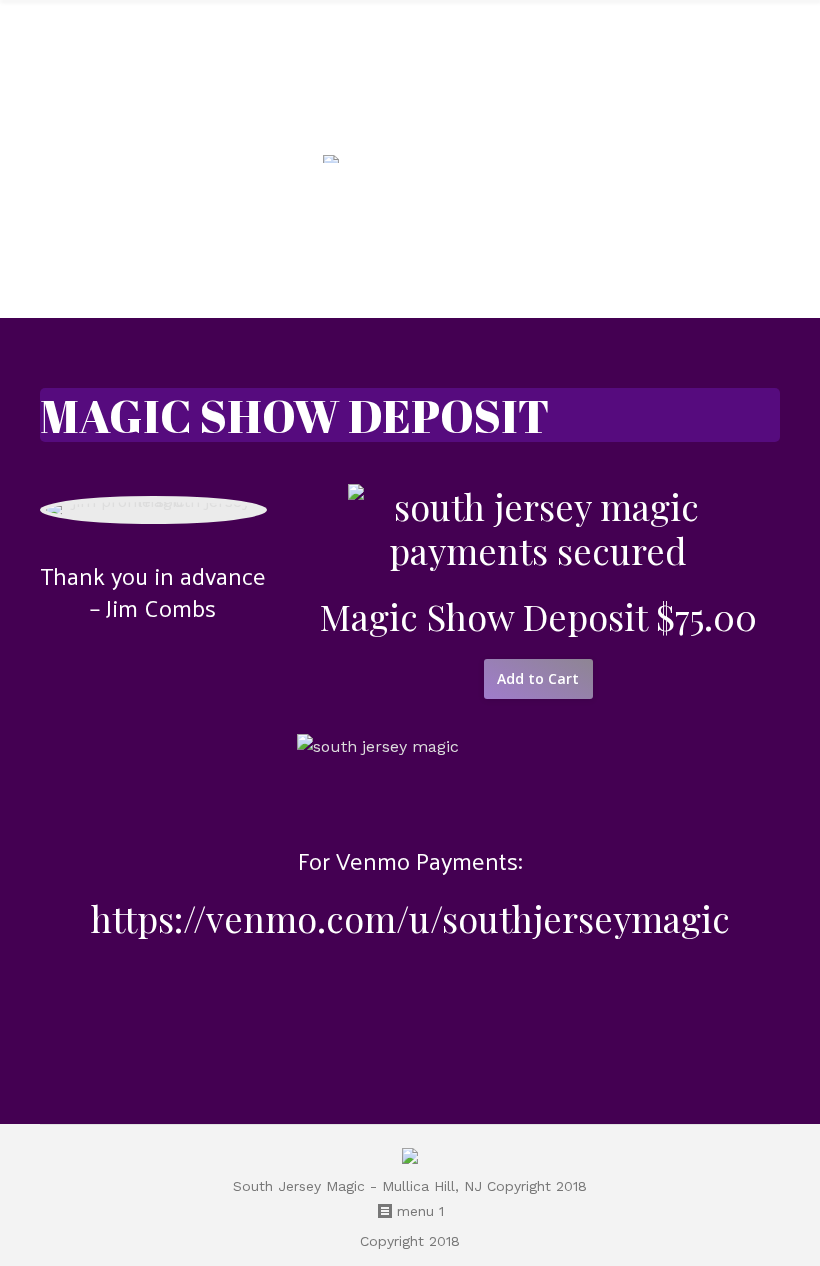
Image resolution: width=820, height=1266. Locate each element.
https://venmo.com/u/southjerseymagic (410, 918)
